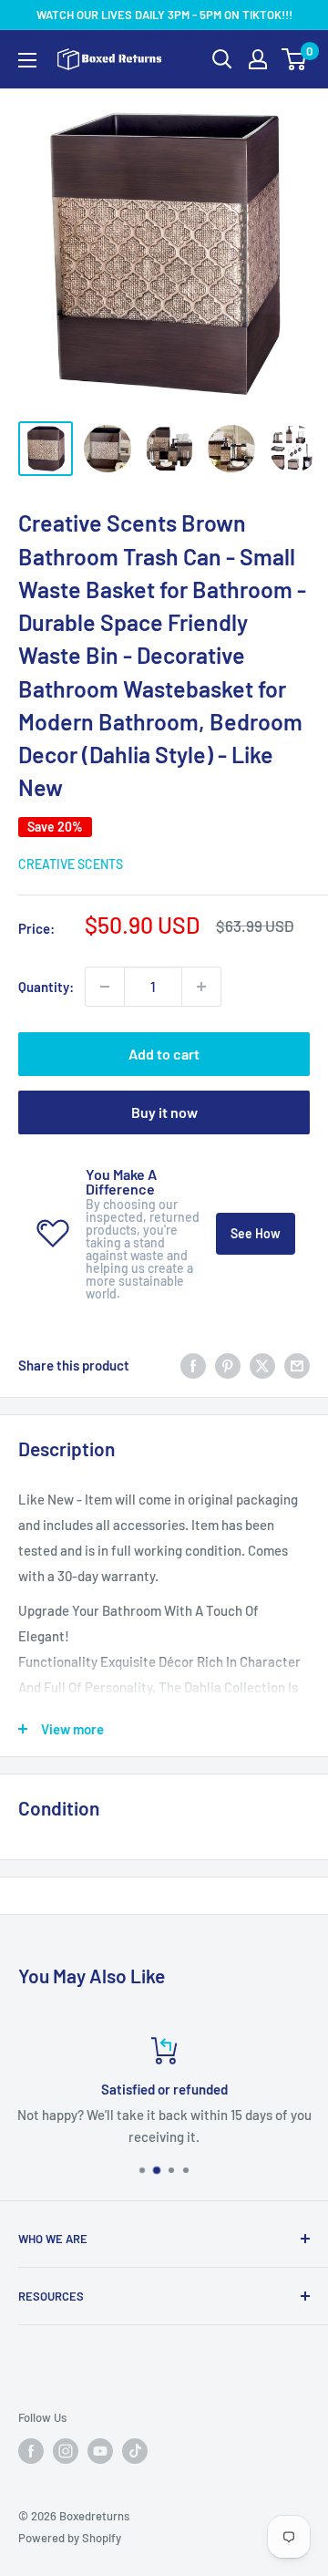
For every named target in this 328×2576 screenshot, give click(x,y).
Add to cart (164, 1054)
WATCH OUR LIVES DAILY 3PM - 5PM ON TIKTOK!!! (164, 15)
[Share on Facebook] (193, 1365)
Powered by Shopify (70, 2538)
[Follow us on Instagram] (66, 2451)
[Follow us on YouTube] (100, 2451)
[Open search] (222, 59)
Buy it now (164, 1112)
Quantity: (46, 987)
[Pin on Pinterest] (228, 1365)
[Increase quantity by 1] (201, 987)
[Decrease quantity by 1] (105, 987)
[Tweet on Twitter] (262, 1365)
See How (256, 1233)
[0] (295, 59)
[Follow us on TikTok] (135, 2451)
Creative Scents (71, 864)
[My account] (258, 59)
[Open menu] (27, 60)
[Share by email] (297, 1365)
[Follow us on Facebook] (31, 2451)
